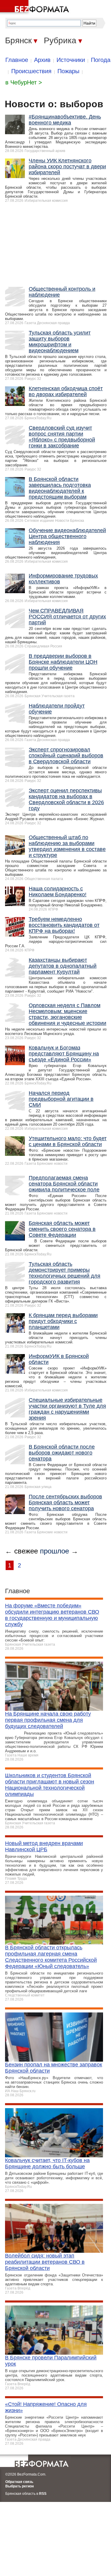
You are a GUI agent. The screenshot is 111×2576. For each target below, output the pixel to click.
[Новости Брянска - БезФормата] (36, 7)
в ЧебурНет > (24, 82)
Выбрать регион (20, 2486)
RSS (43, 2494)
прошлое (54, 1551)
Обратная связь (19, 2482)
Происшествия (31, 71)
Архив (42, 60)
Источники (71, 60)
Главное (17, 60)
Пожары (68, 71)
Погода (101, 60)
